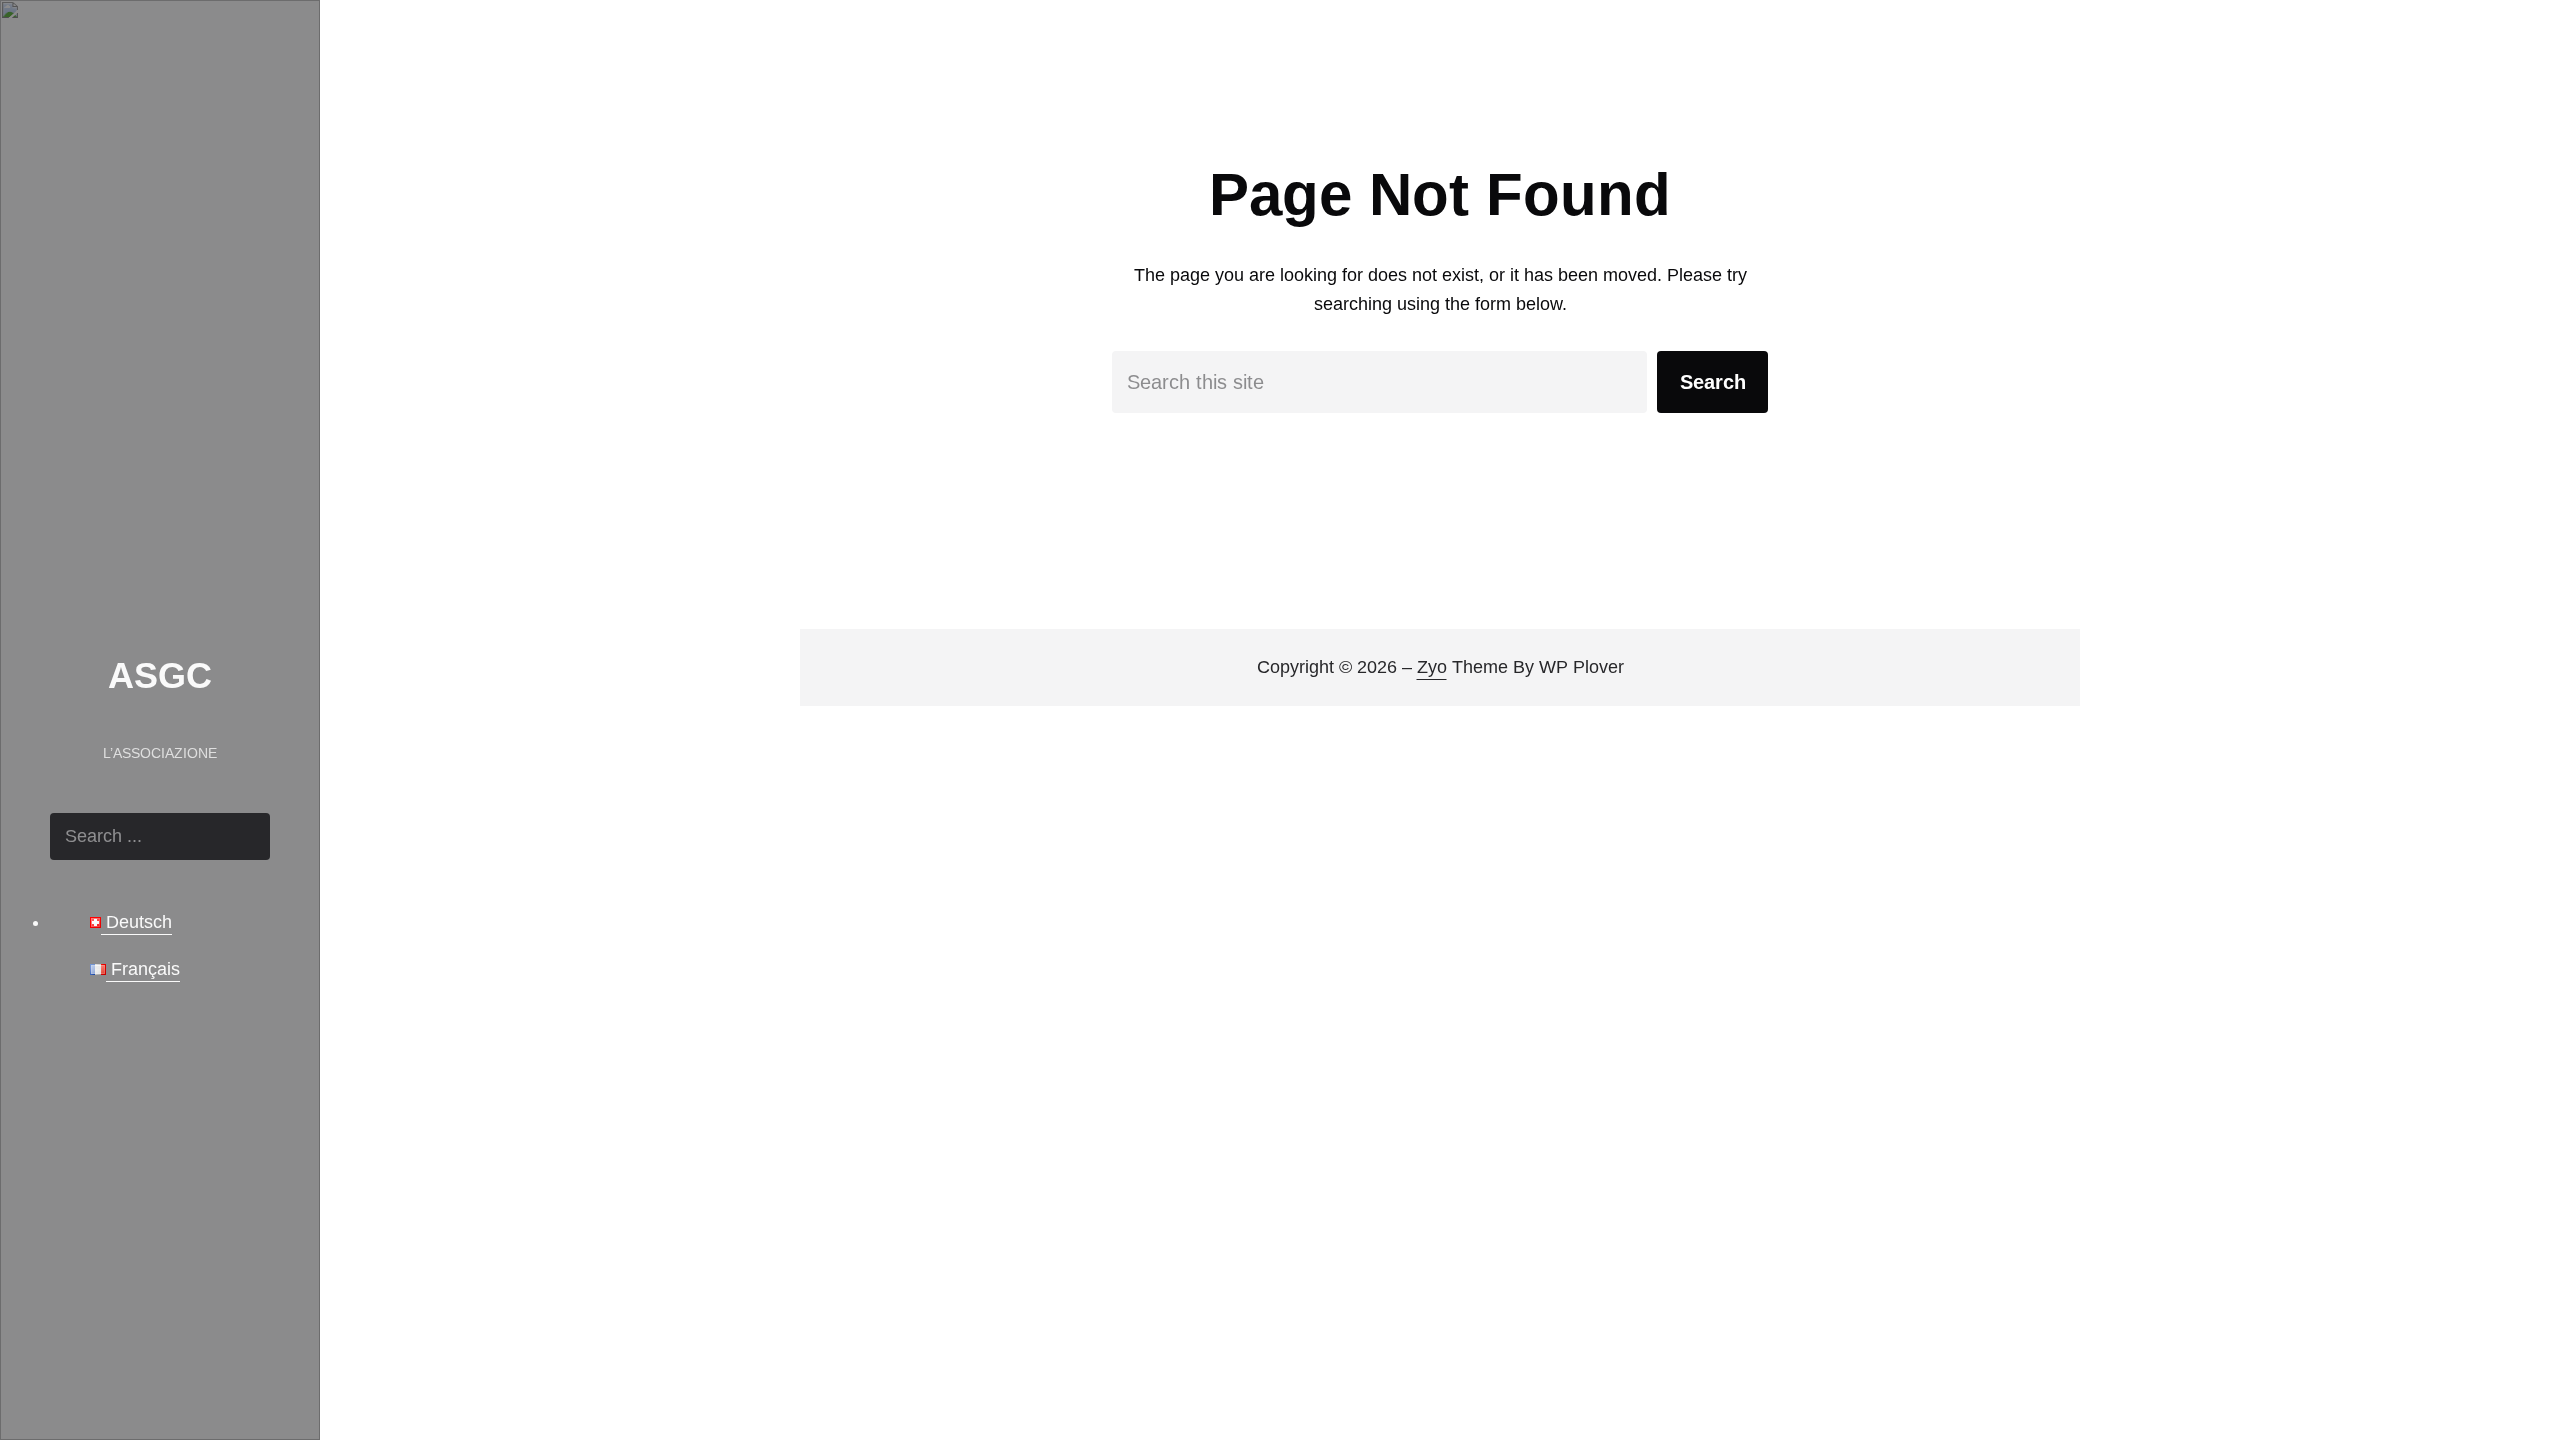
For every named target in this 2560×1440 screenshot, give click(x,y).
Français (143, 969)
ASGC (160, 675)
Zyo (1432, 667)
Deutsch (136, 922)
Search (1713, 382)
